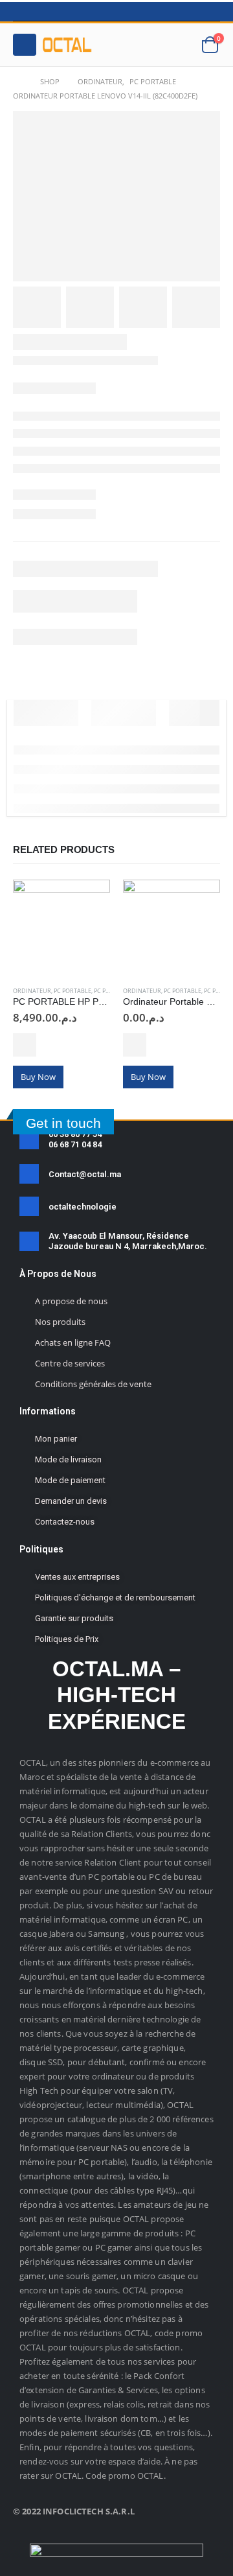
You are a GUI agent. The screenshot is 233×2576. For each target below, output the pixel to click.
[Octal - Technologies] (67, 45)
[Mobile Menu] (25, 45)
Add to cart (25, 1045)
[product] (61, 928)
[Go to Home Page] (17, 82)
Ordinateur (32, 991)
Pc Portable (72, 991)
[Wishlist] (179, 45)
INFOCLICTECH (73, 2511)
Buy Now (38, 1077)
